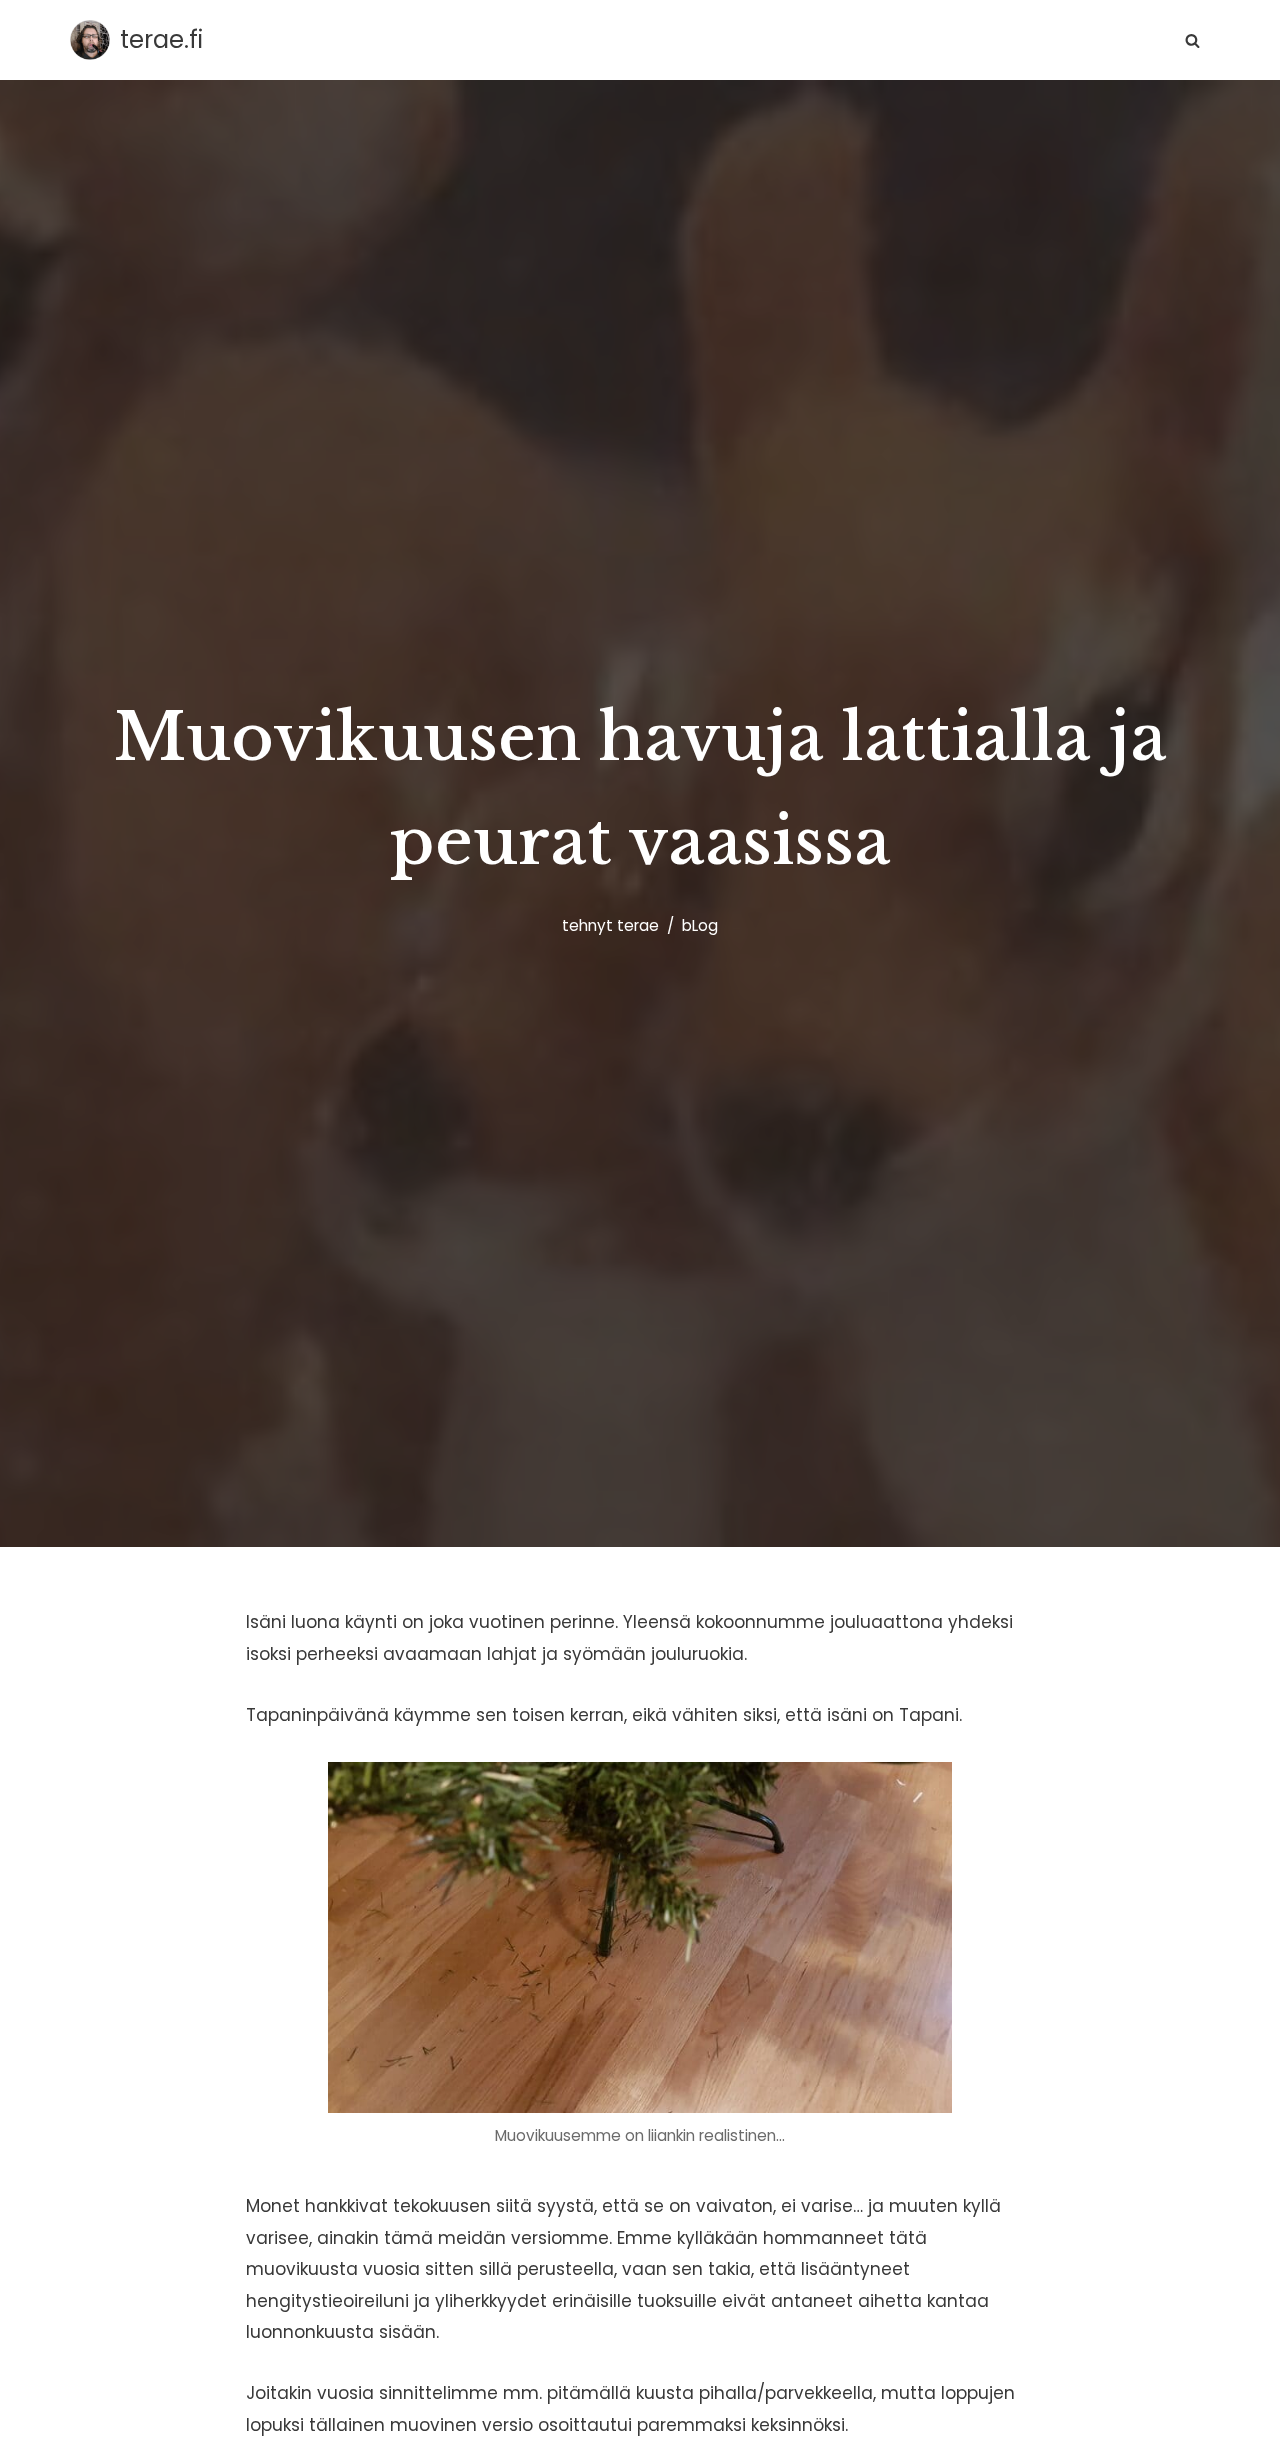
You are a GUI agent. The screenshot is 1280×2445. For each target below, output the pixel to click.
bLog (700, 925)
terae (638, 925)
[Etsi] (1192, 40)
